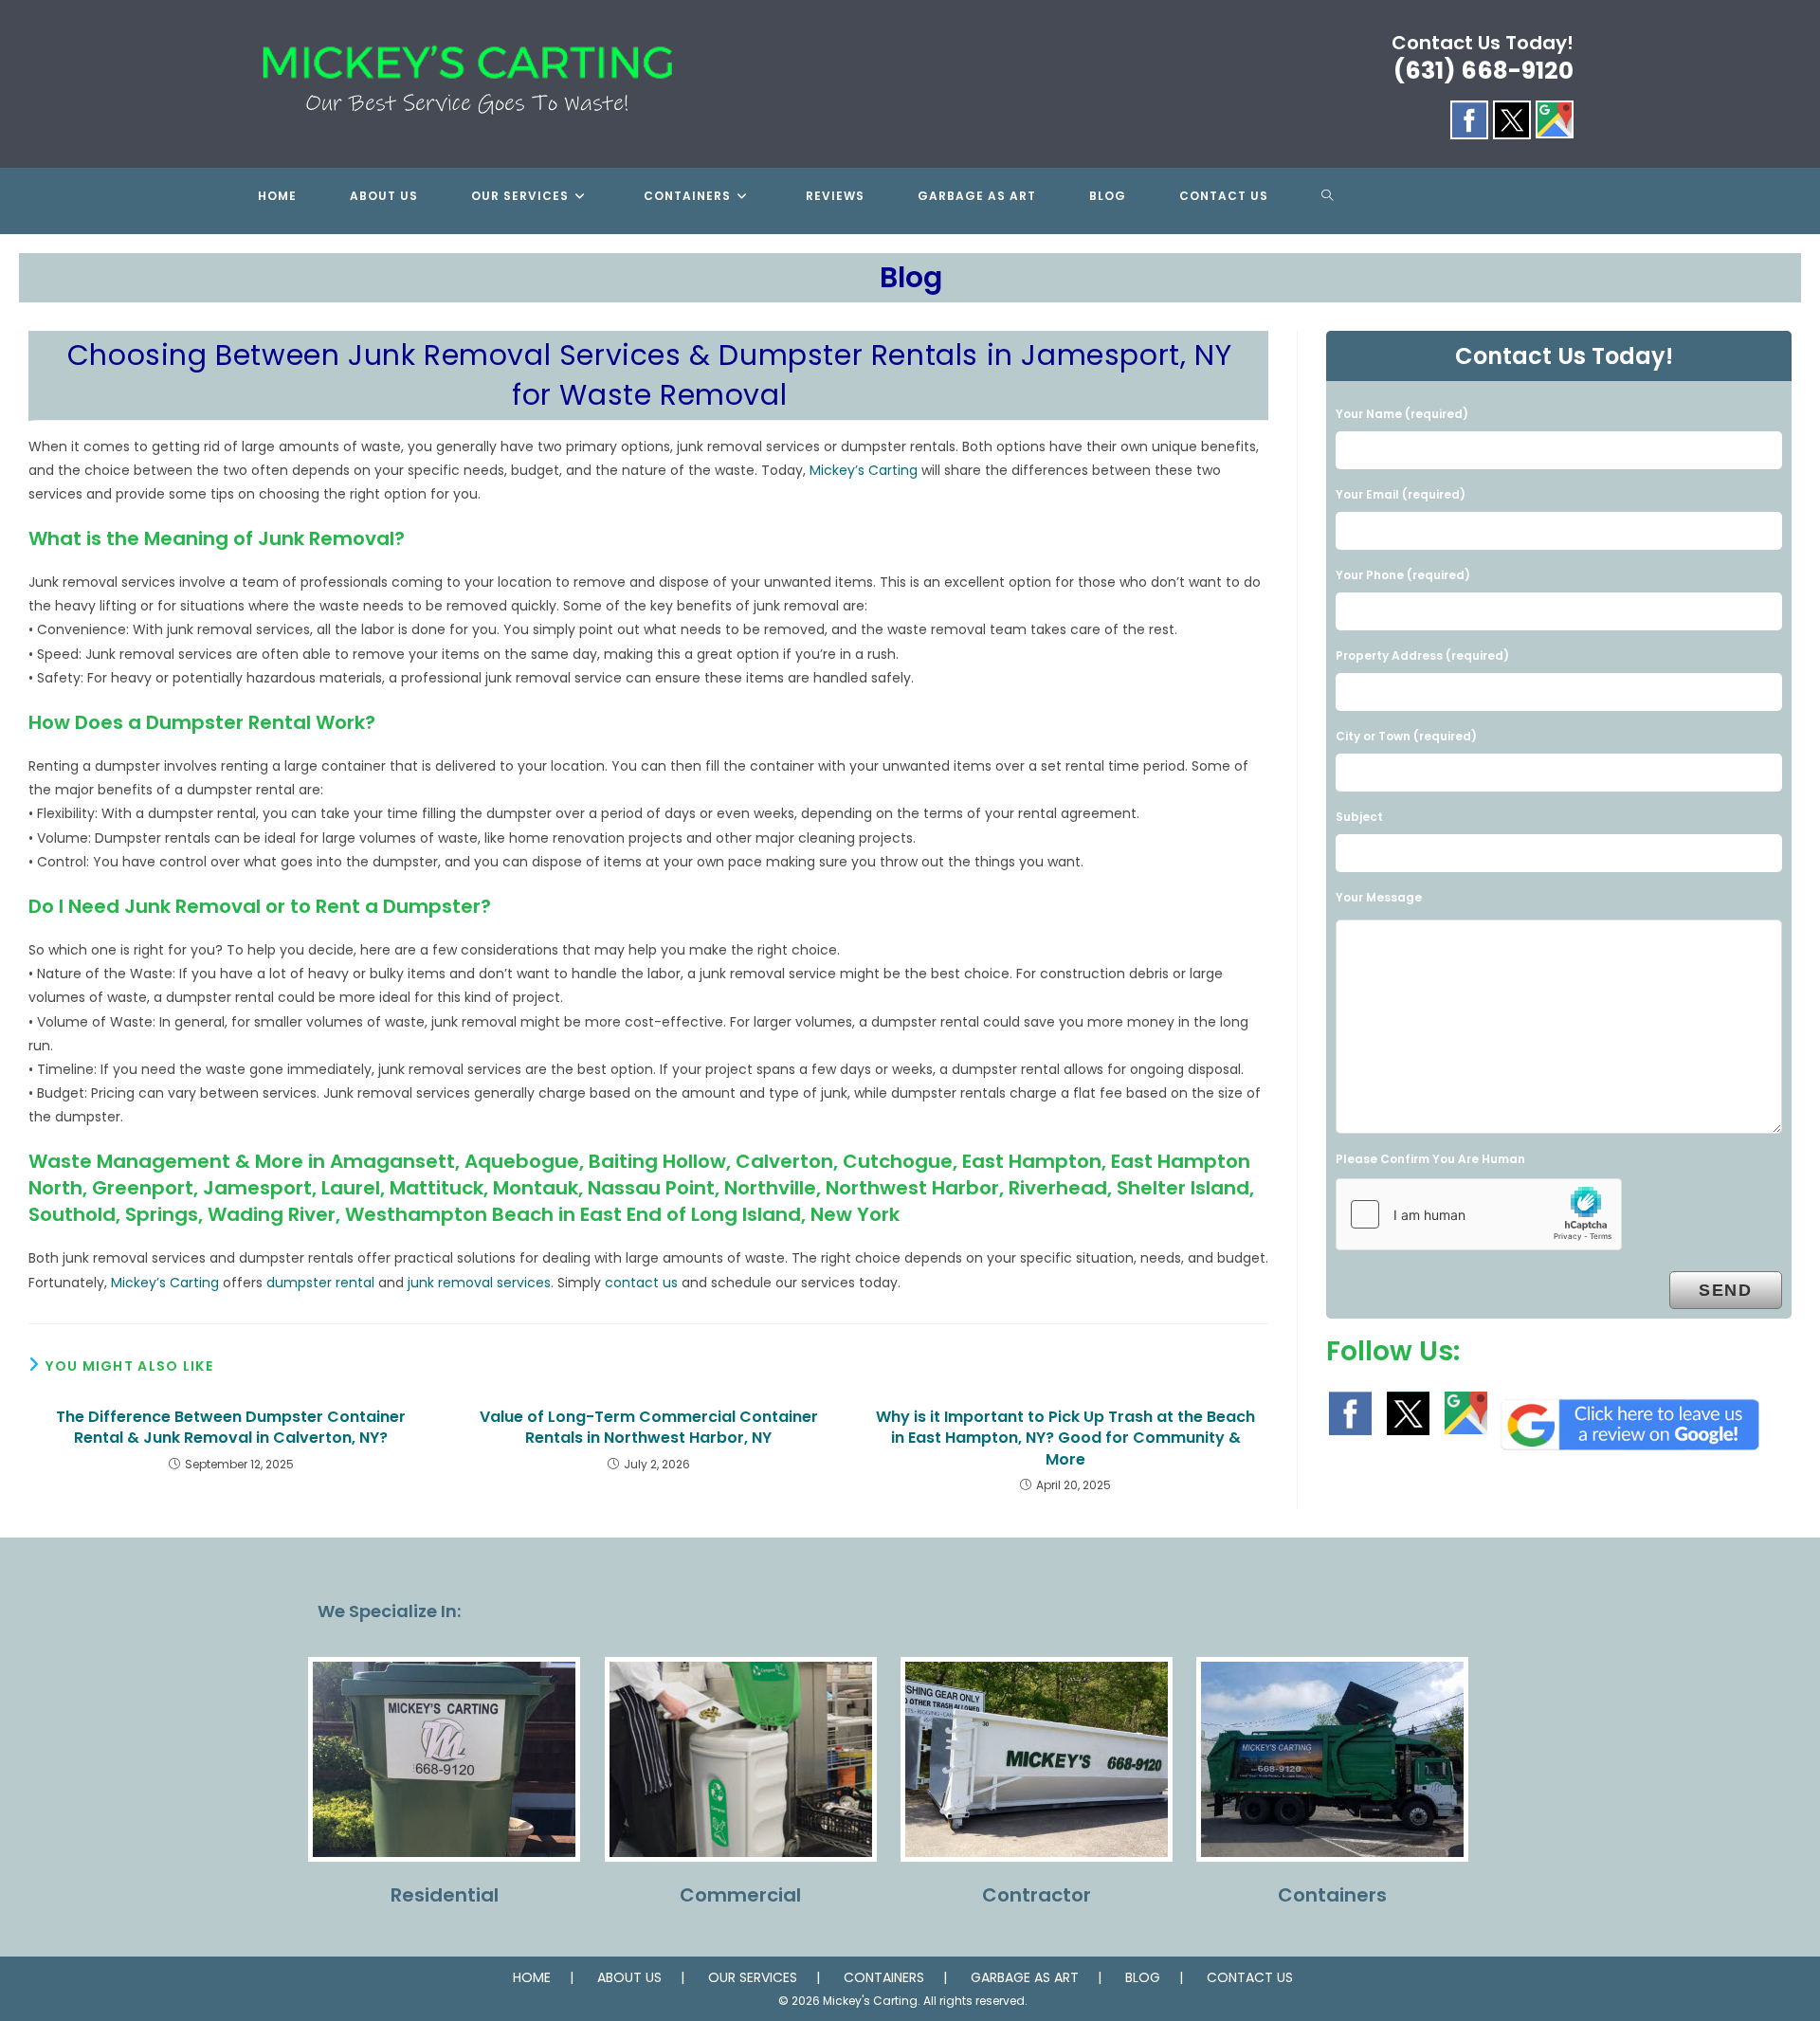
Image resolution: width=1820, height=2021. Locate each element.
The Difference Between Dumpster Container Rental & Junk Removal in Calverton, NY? (231, 1428)
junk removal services (479, 1283)
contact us (641, 1283)
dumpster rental (320, 1283)
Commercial (740, 1895)
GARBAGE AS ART (1025, 1977)
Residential (445, 1895)
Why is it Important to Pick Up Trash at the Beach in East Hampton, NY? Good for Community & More (1065, 1438)
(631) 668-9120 (1483, 71)
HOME (532, 1977)
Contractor (1037, 1895)
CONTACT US (1250, 1977)
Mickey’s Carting (864, 470)
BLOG (1143, 1977)
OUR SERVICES (753, 1977)
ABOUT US (629, 1977)
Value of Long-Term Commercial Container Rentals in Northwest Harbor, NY (649, 1428)
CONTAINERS (884, 1977)
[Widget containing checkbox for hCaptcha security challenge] (1479, 1214)
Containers (1332, 1895)
